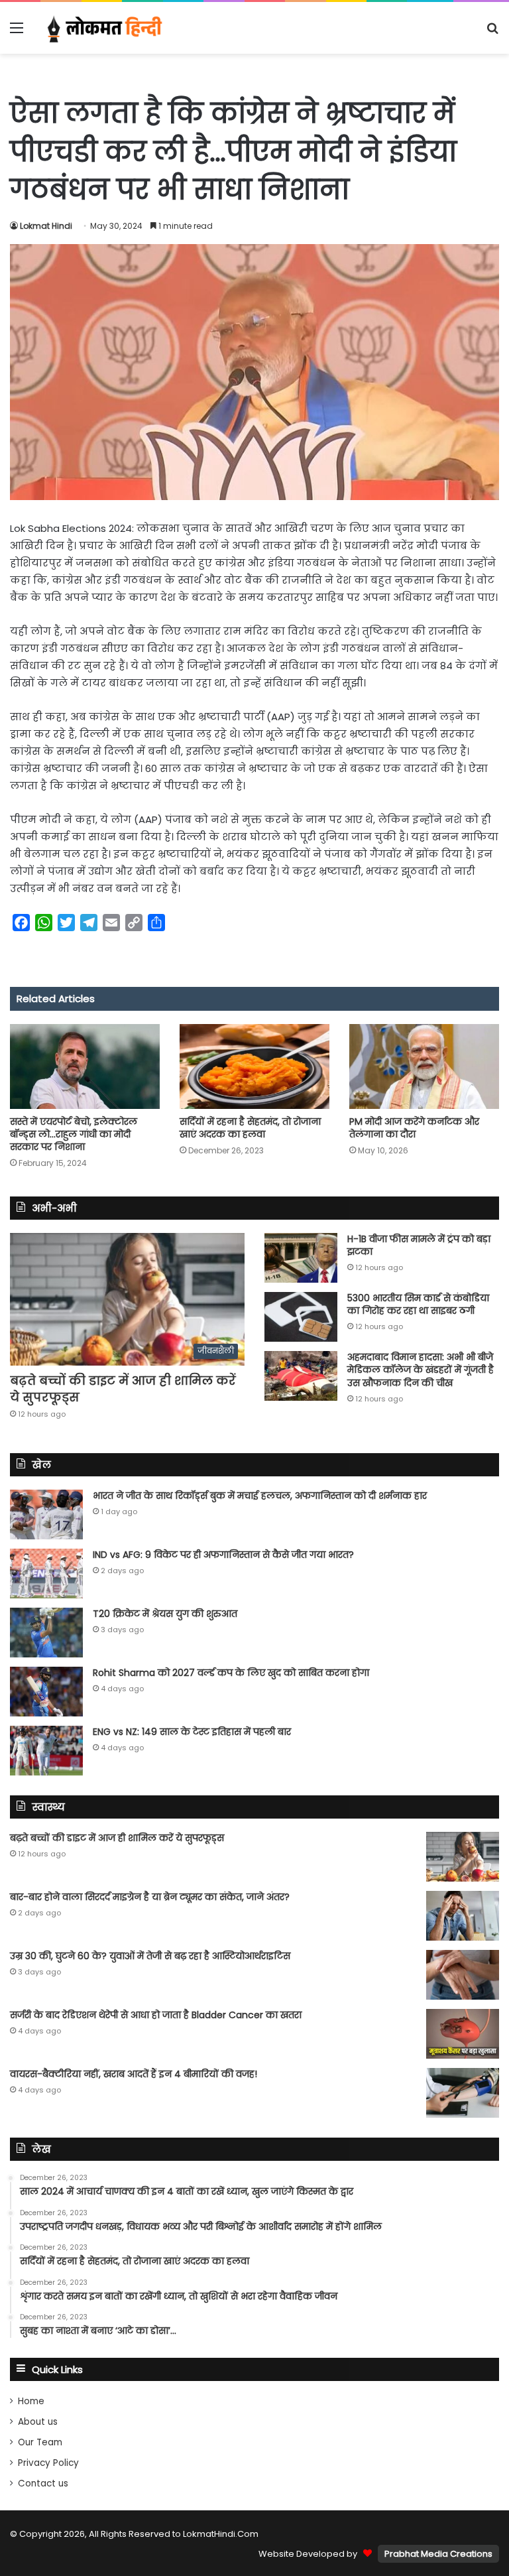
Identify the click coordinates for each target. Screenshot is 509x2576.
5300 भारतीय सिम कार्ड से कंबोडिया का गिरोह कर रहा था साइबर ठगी (418, 1305)
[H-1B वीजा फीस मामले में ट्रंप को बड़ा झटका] (301, 1258)
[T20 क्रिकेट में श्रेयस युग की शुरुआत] (46, 1633)
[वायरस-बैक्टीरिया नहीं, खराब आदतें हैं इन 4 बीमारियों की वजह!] (463, 2093)
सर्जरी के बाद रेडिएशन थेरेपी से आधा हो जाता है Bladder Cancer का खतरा (156, 2015)
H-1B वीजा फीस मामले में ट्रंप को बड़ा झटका (419, 1246)
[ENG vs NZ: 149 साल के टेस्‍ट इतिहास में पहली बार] (46, 1751)
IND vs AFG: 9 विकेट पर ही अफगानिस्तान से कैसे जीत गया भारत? (223, 1555)
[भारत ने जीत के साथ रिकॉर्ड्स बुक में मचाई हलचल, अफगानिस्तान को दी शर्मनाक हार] (46, 1514)
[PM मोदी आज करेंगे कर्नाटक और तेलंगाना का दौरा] (424, 1066)
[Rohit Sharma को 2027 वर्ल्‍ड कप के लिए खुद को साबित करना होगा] (46, 1692)
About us (38, 2422)
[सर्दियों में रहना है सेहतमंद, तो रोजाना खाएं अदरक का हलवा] (254, 1066)
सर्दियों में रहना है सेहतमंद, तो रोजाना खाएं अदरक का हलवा (250, 1128)
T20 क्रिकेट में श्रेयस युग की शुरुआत (165, 1614)
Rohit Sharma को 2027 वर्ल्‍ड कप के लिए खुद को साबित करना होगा (231, 1673)
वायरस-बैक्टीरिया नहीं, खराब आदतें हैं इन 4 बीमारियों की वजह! (134, 2074)
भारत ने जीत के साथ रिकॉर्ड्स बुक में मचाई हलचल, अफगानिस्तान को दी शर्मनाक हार (260, 1496)
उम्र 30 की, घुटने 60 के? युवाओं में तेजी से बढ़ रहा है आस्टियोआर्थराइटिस (150, 1956)
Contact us (43, 2483)
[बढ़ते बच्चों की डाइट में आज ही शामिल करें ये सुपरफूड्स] (463, 1857)
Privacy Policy (48, 2463)
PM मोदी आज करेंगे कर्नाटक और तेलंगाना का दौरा (414, 1128)
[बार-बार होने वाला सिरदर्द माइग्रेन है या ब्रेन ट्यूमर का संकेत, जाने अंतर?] (463, 1916)
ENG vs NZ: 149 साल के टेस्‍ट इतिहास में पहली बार (192, 1732)
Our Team (40, 2442)
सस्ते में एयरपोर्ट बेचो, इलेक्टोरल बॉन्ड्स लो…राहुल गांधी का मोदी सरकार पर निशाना (74, 1134)
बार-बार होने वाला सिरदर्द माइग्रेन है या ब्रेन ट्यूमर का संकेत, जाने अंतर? (150, 1897)
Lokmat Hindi (46, 226)
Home (31, 2401)
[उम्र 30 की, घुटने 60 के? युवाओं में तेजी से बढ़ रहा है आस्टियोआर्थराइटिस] (463, 1975)
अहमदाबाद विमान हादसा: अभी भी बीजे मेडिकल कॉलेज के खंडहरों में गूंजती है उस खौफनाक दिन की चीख (421, 1370)
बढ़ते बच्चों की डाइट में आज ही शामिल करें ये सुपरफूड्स (117, 1838)
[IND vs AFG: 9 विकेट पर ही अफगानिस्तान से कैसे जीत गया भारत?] (46, 1574)
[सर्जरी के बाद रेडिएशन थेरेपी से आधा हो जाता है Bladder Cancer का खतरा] (463, 2034)
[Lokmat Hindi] (103, 28)
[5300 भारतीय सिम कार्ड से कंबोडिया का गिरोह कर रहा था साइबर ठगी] (301, 1317)
